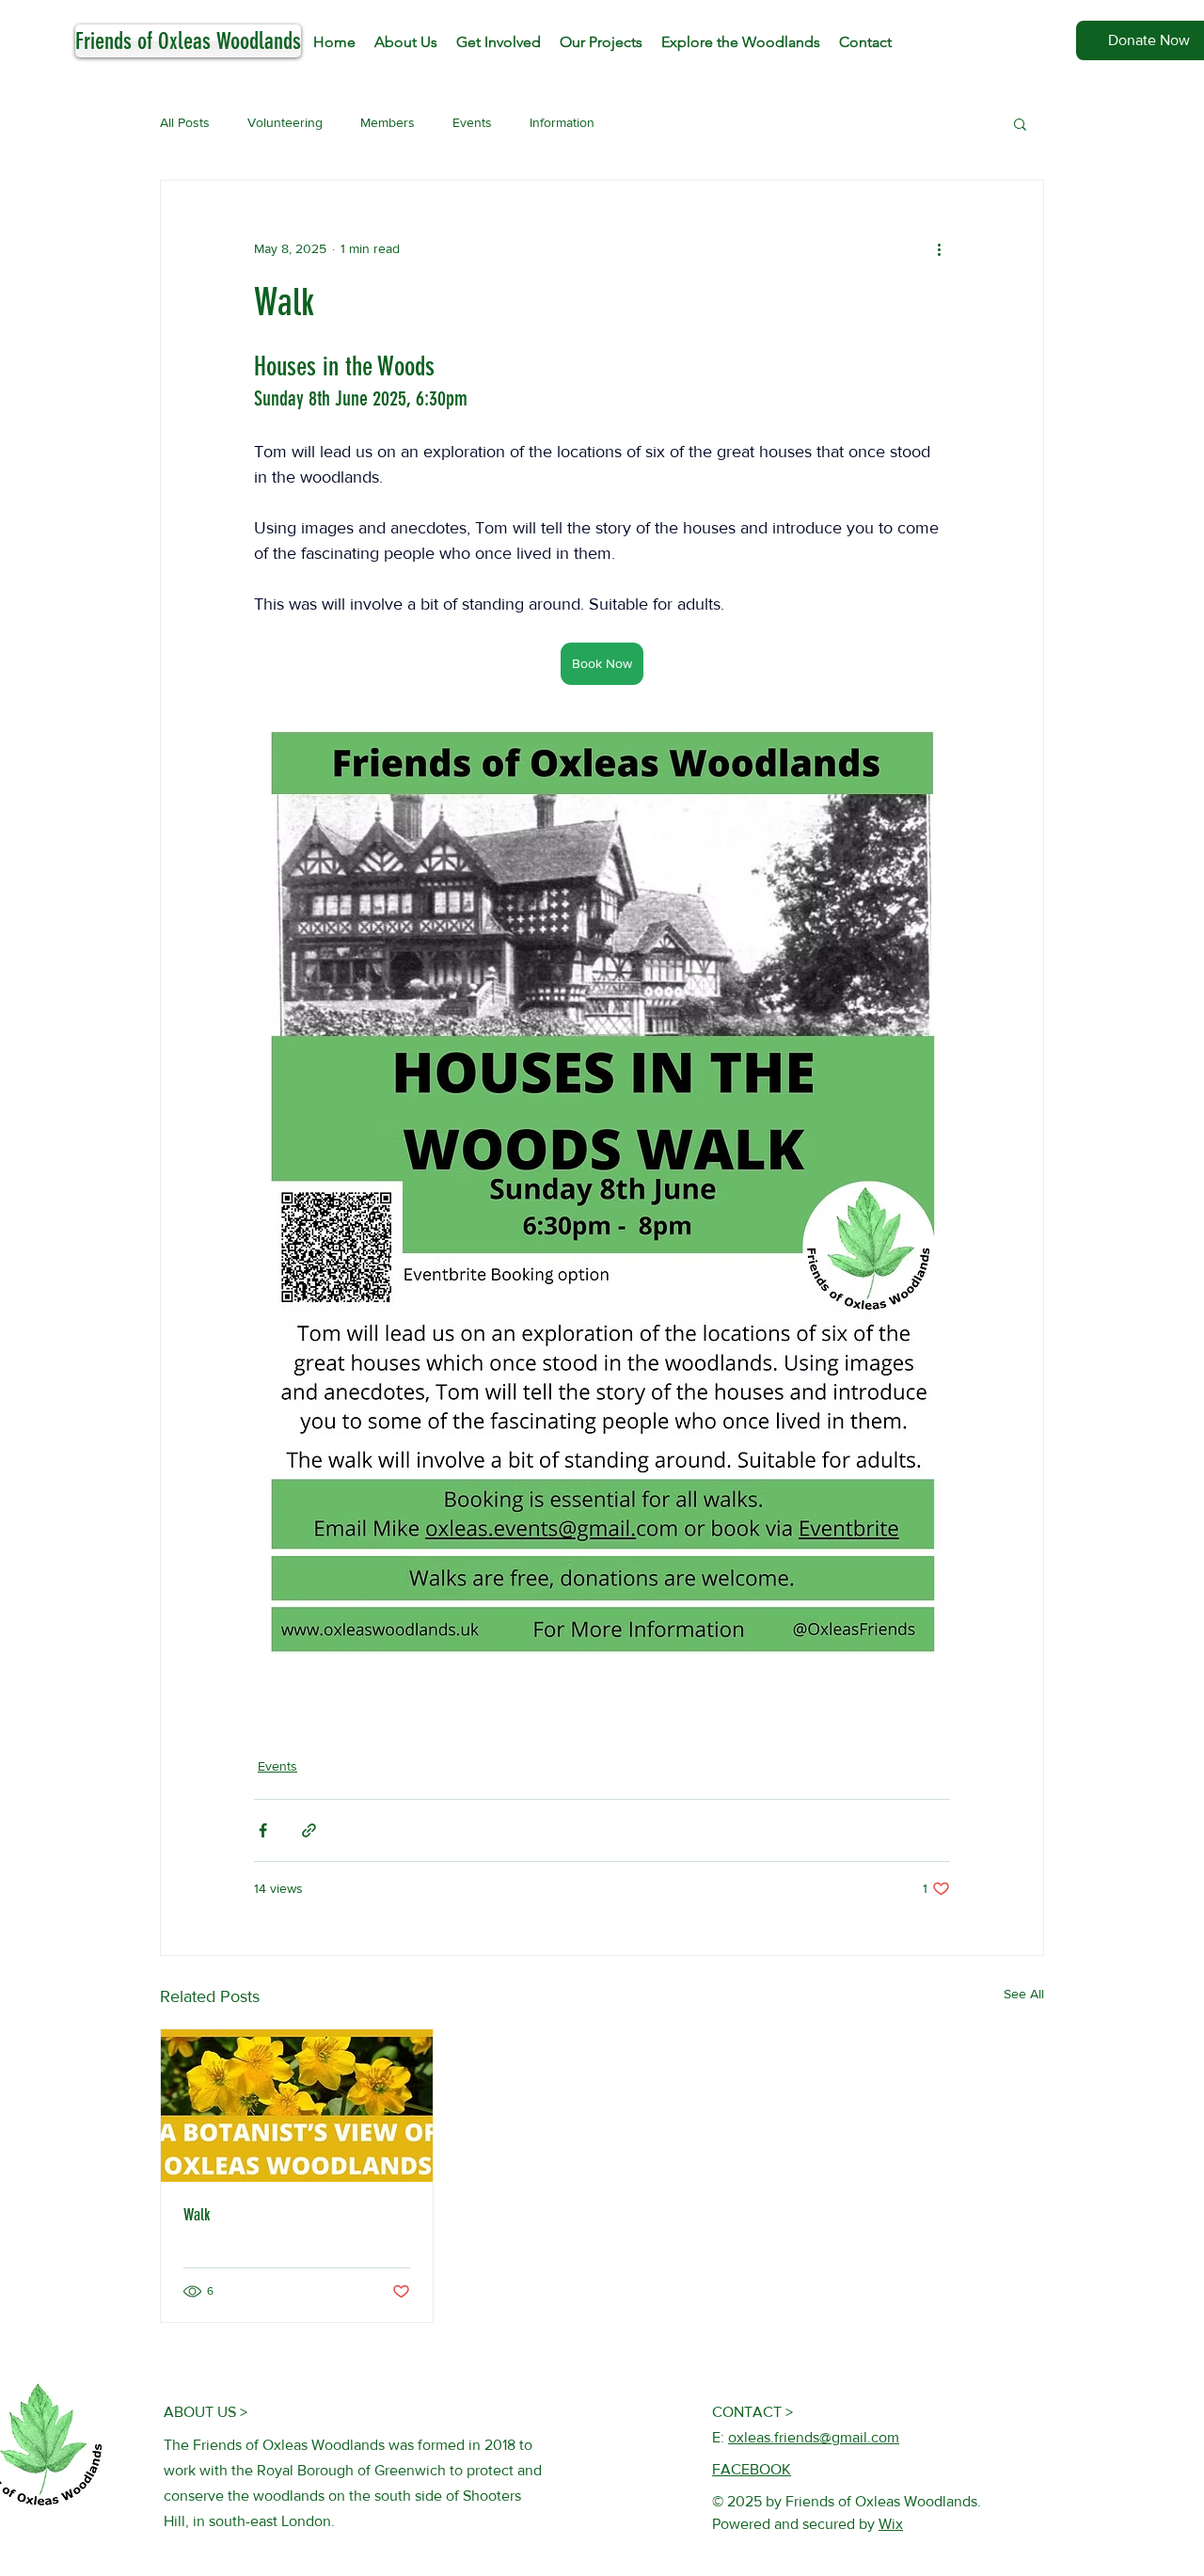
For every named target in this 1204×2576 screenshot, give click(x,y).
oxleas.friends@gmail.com (814, 2437)
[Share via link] (309, 1830)
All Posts (185, 122)
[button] (1020, 123)
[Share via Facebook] (263, 1830)
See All (1024, 1994)
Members (388, 122)
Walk (197, 2215)
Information (562, 122)
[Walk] (297, 2106)
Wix (891, 2524)
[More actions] (939, 248)
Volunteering (285, 122)
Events (472, 122)
